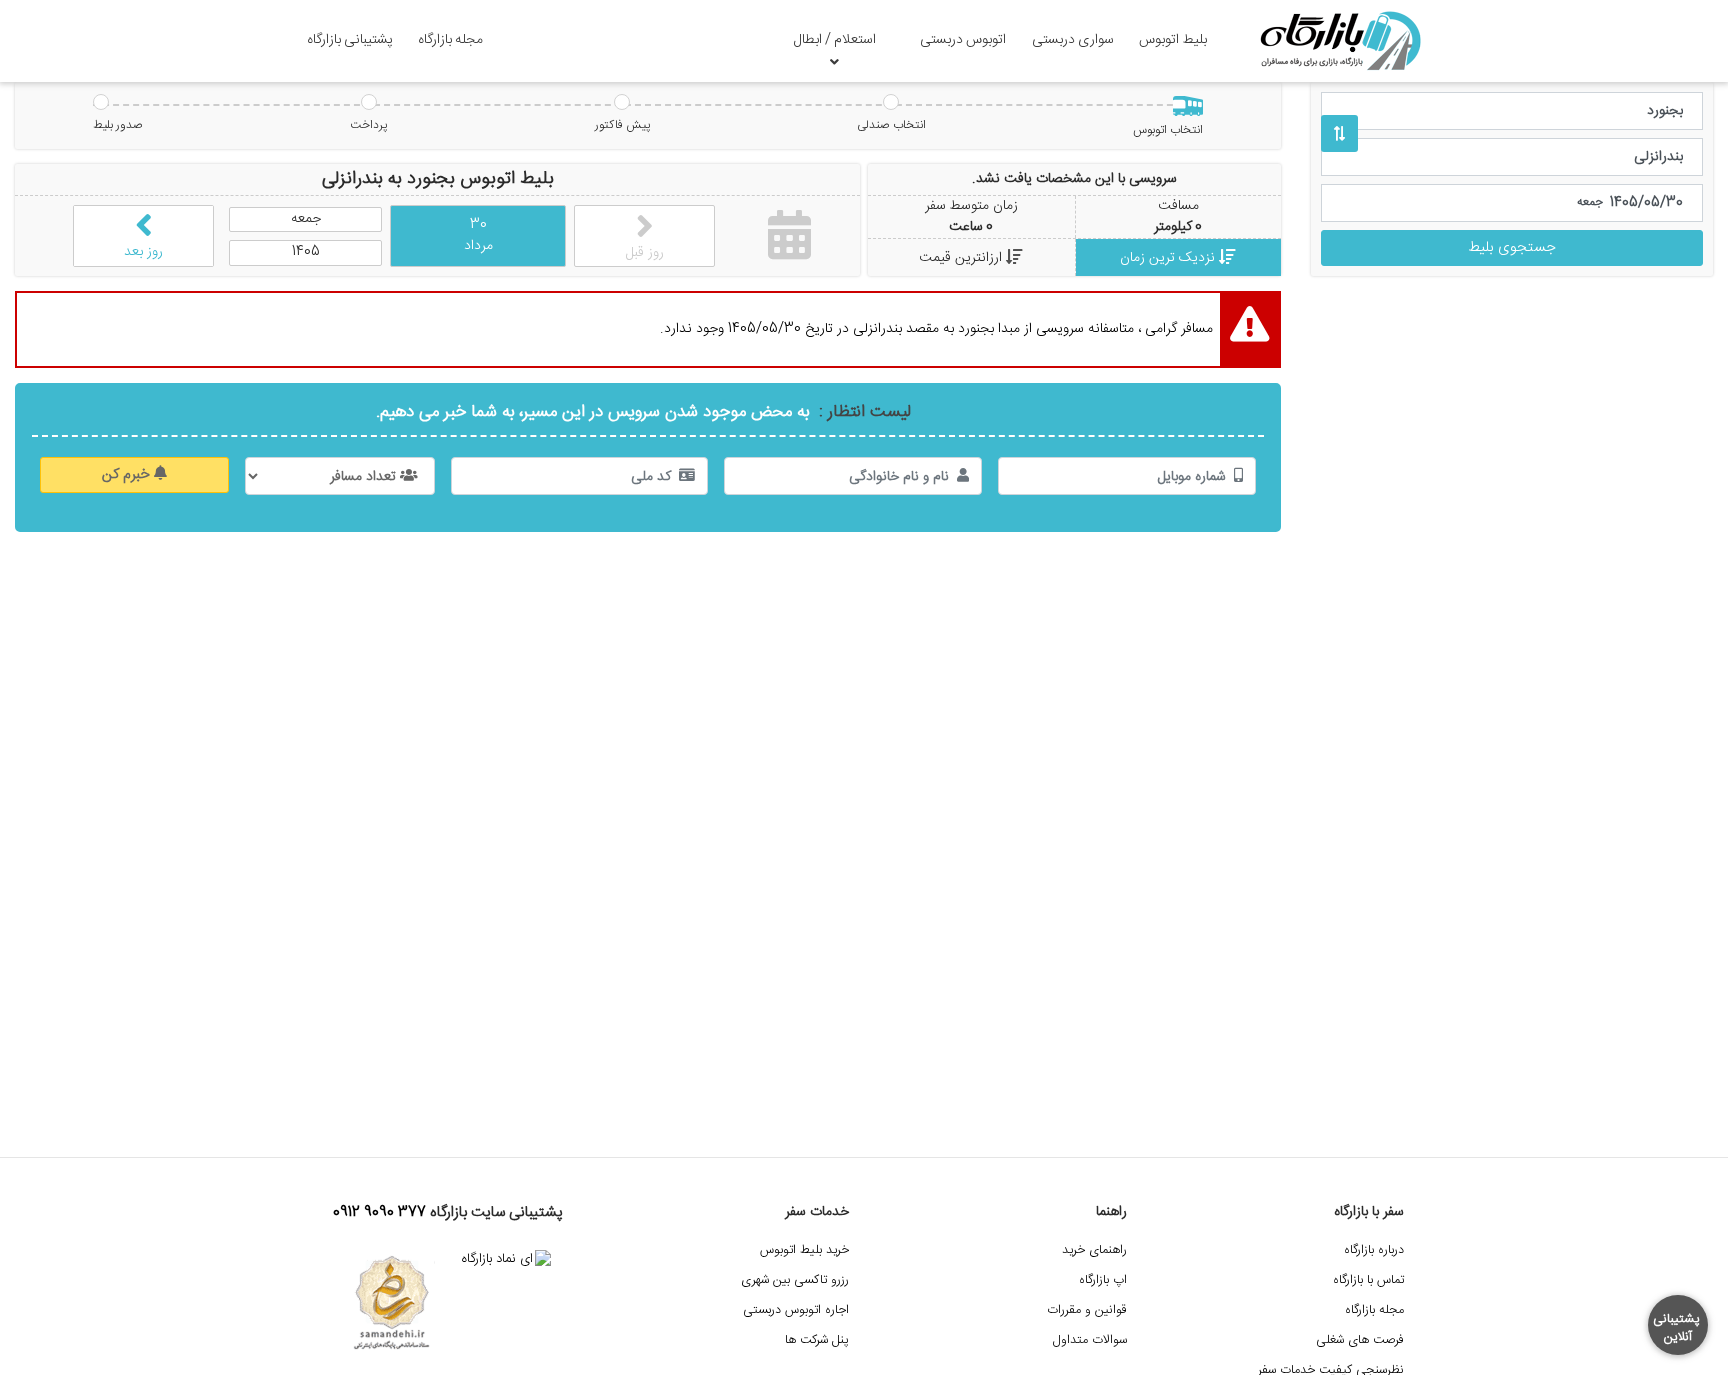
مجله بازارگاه (450, 40)
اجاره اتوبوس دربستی (796, 1310)
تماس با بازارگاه (1368, 1280)
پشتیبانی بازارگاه (350, 40)
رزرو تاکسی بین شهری (795, 1280)
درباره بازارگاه (1374, 1250)
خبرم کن (128, 475)
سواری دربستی (1073, 40)
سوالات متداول (1090, 1340)
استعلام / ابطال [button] (835, 40)
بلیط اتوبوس (1173, 40)
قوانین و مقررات (1087, 1310)
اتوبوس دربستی (963, 40)
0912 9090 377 (379, 1213)
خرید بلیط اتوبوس (804, 1250)
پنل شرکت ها (817, 1340)
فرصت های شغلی (1360, 1340)
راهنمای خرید (1094, 1250)
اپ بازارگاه (1103, 1280)
